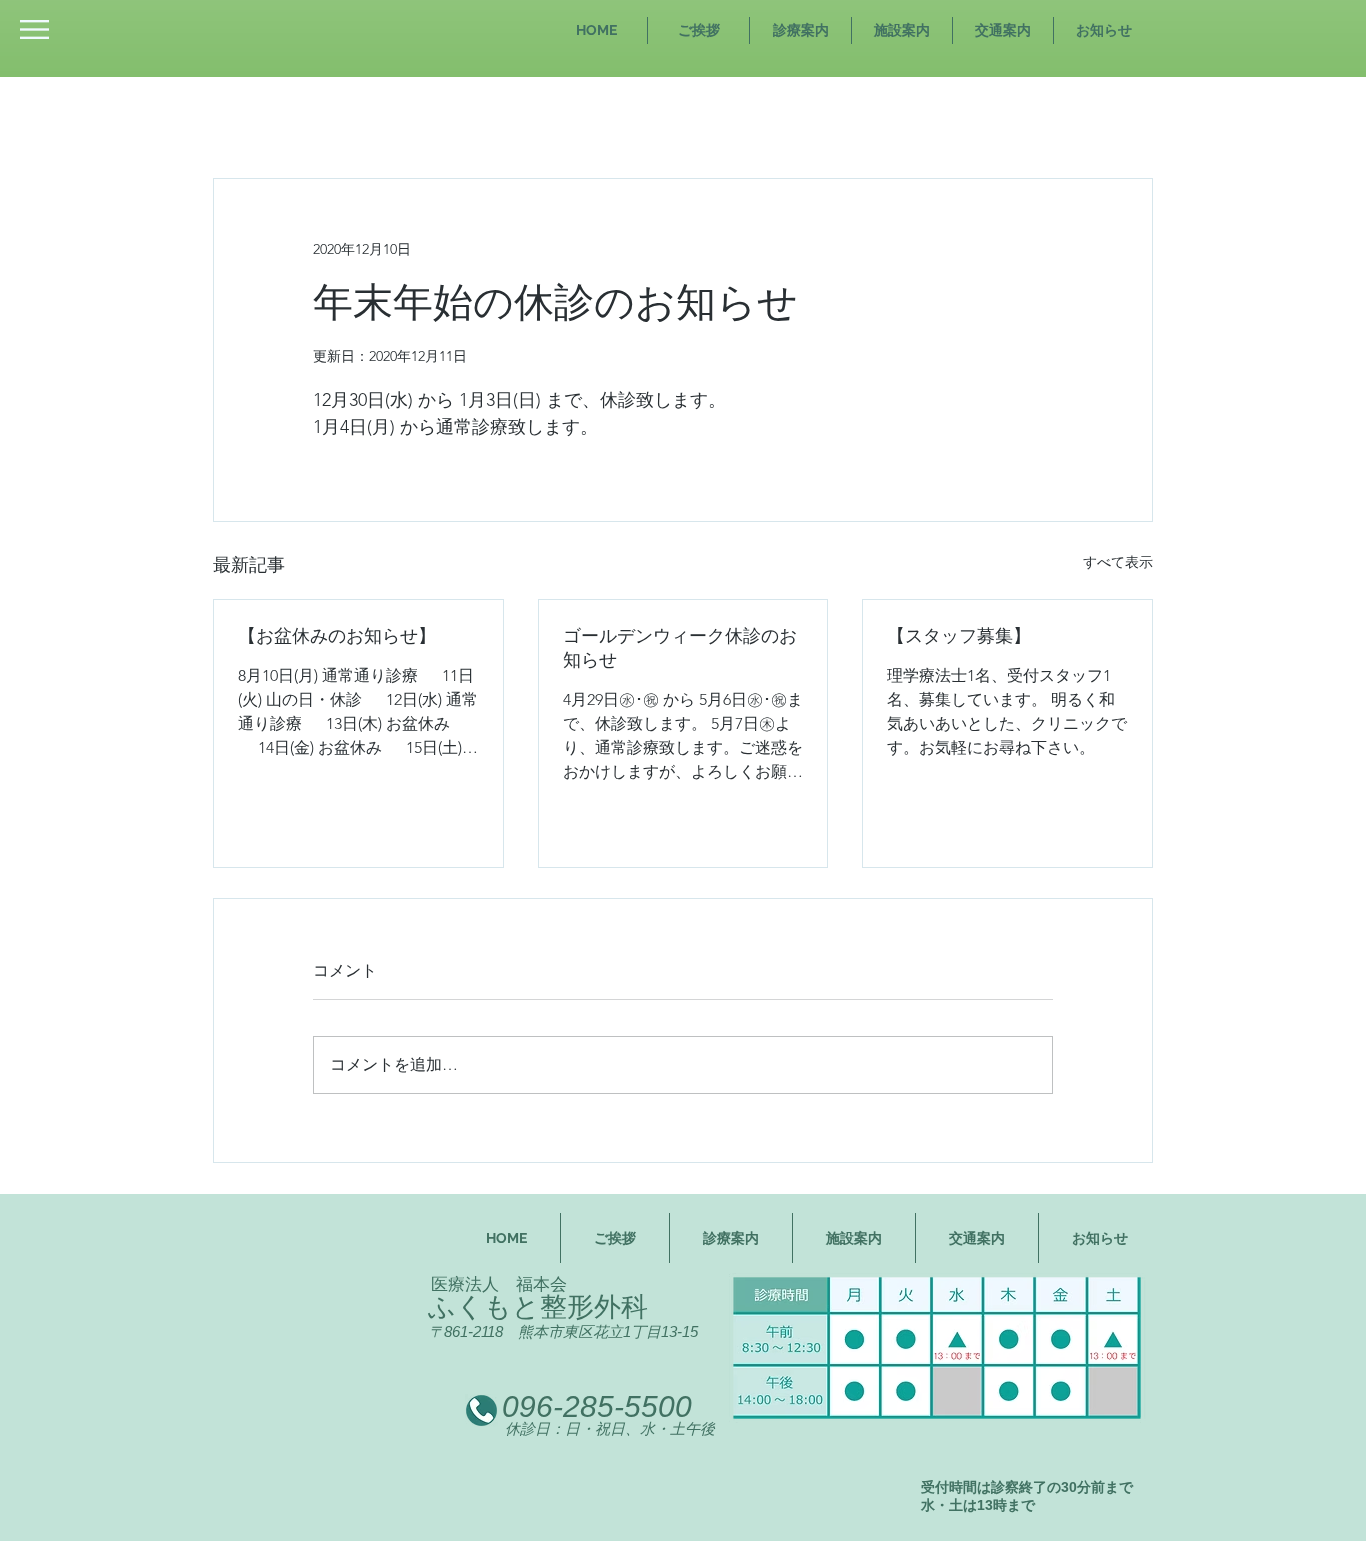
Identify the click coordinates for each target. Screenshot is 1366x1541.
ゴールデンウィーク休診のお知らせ (680, 648)
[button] (34, 29)
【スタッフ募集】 (959, 636)
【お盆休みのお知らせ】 (337, 636)
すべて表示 (1118, 562)
